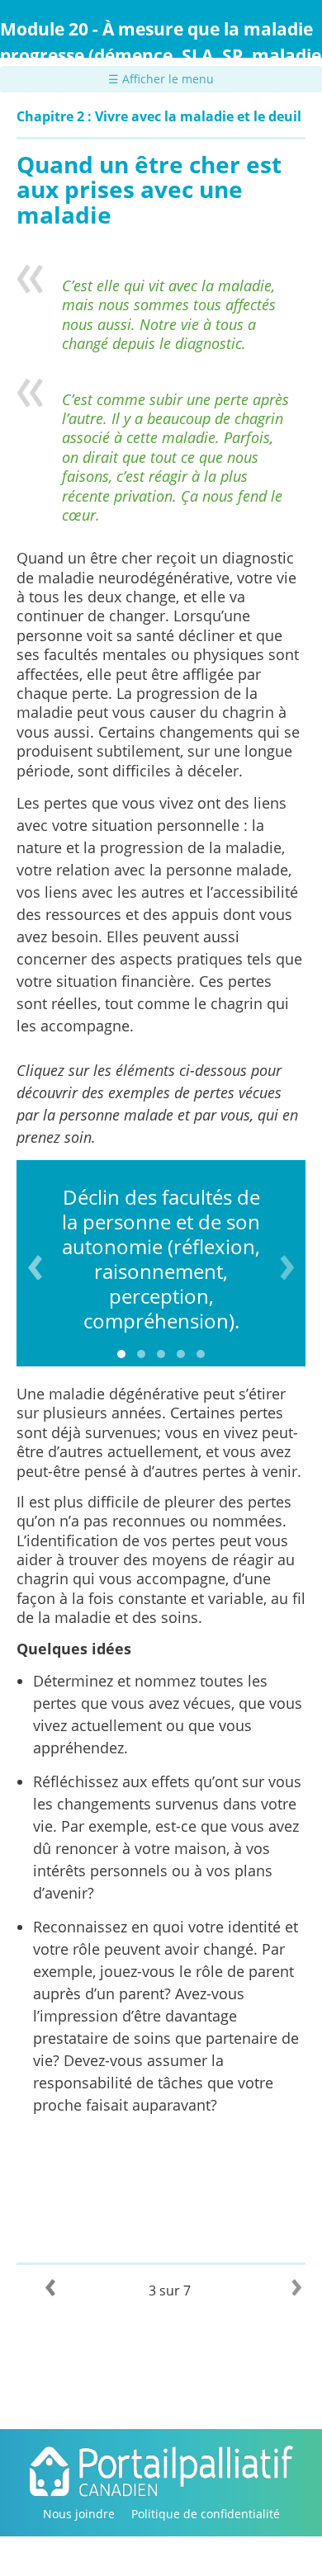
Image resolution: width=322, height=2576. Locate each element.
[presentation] (35, 1267)
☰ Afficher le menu (161, 79)
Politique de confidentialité (206, 2514)
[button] (121, 1354)
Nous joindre (79, 2514)
